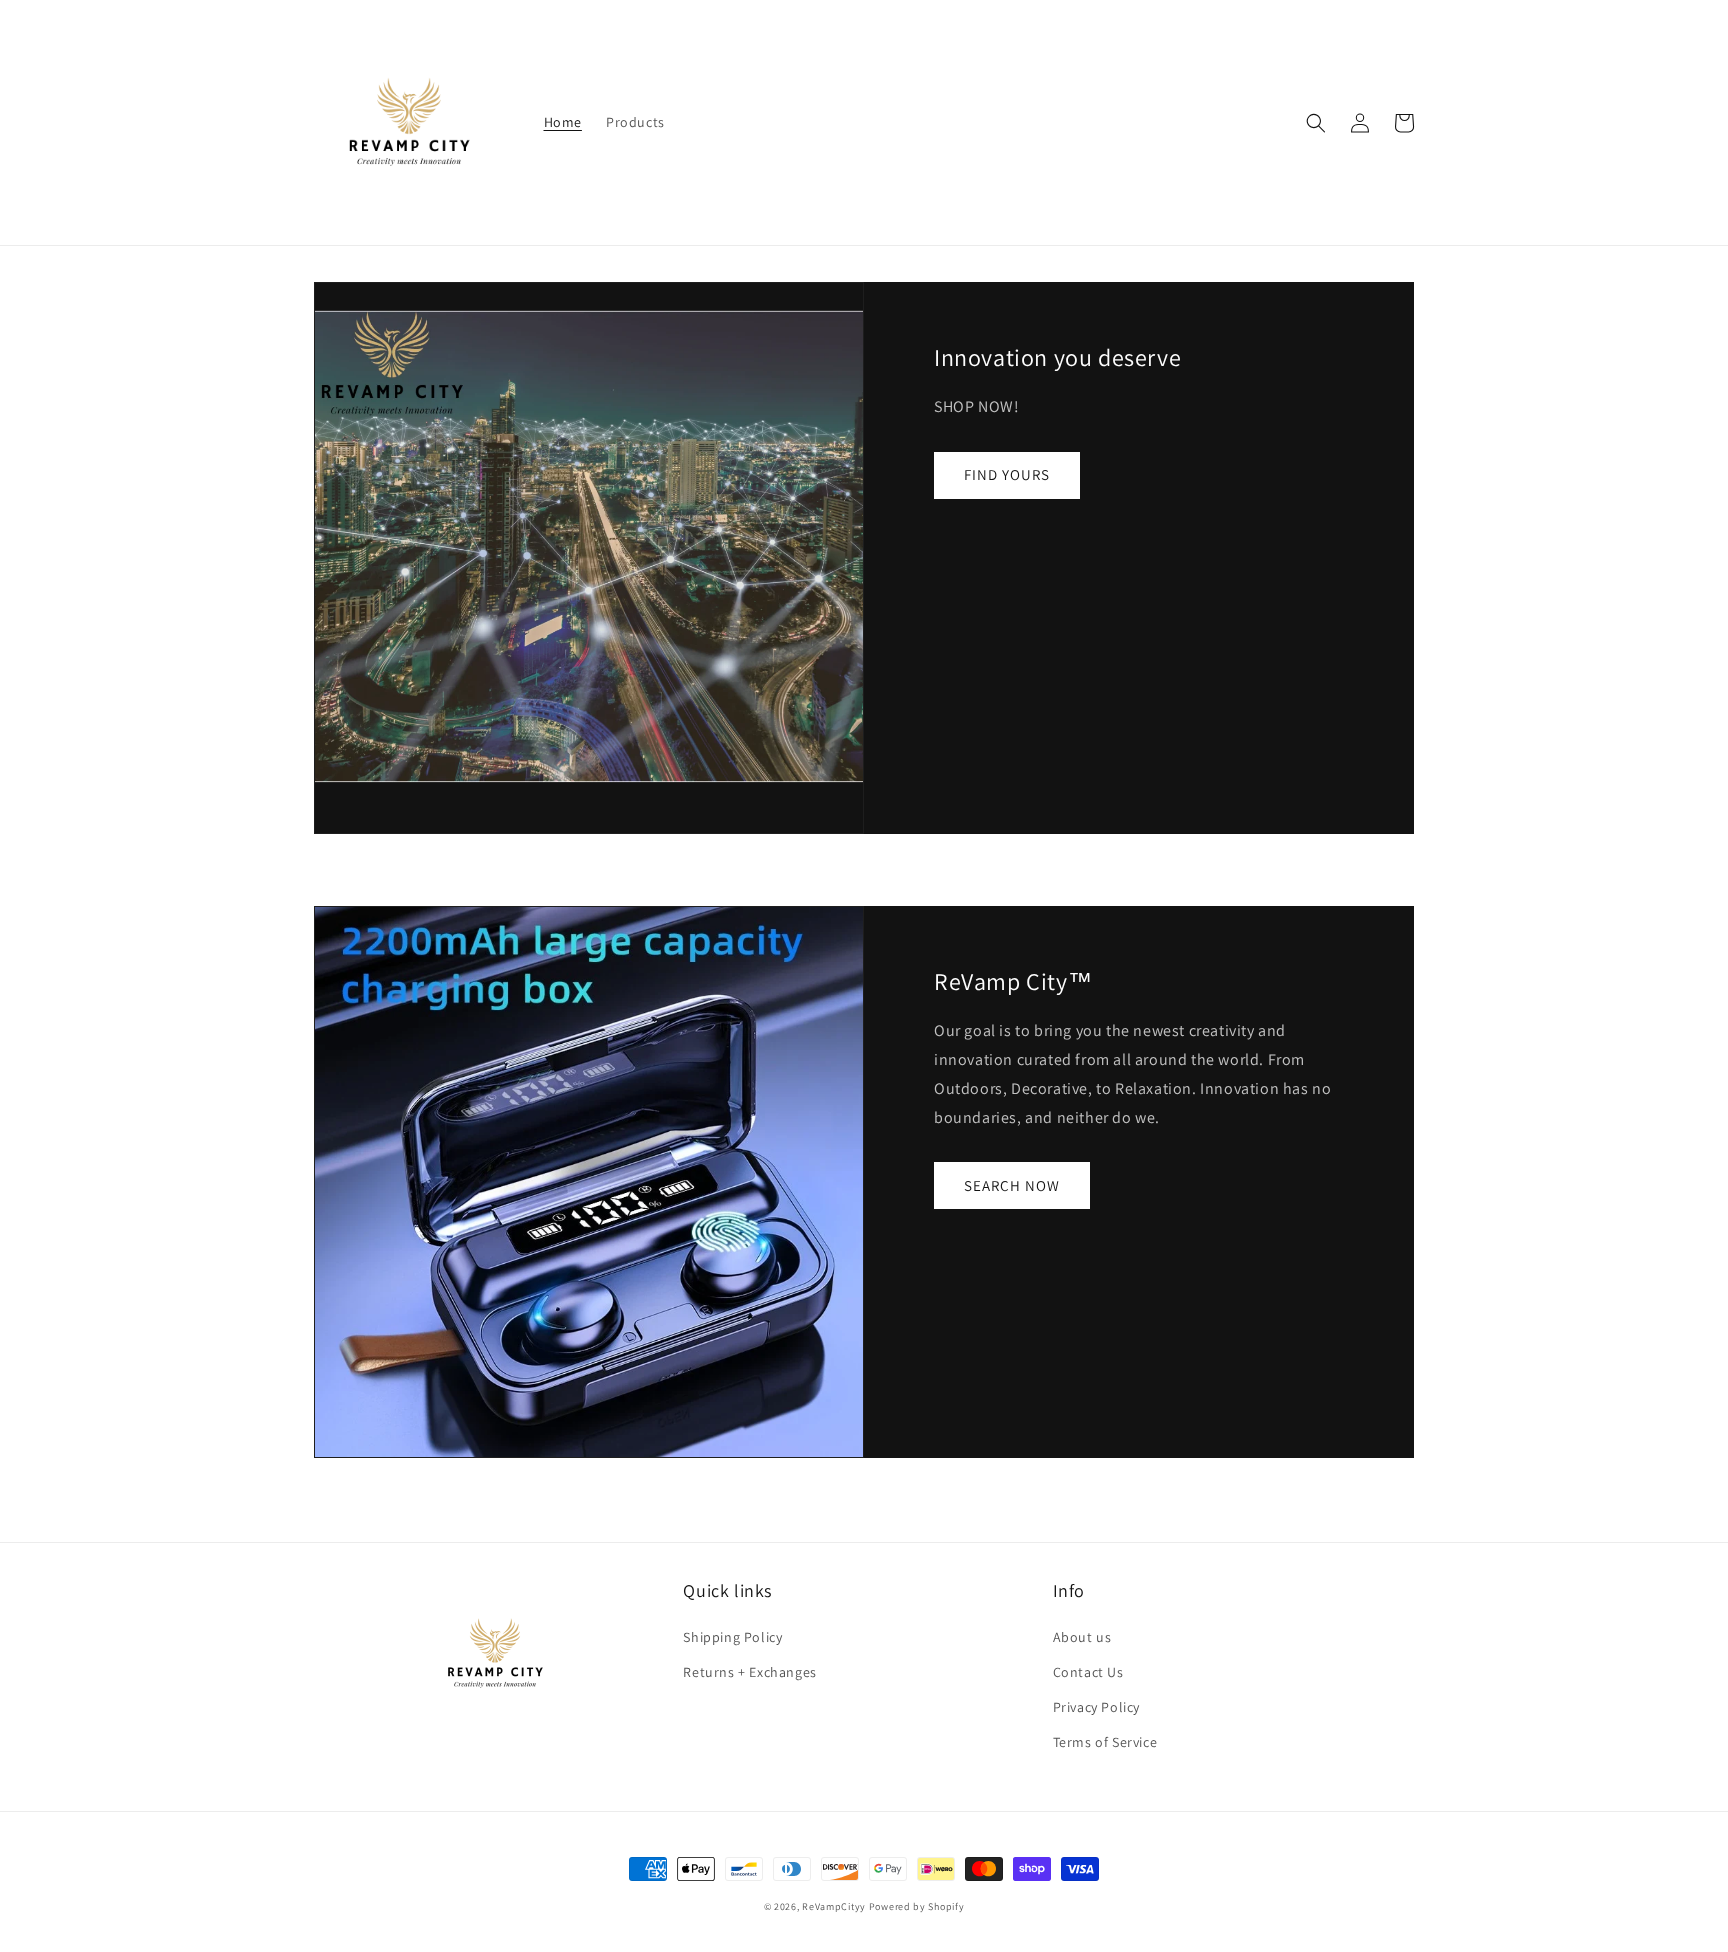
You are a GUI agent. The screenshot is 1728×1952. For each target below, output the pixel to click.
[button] (1316, 123)
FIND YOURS (1007, 474)
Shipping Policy (732, 1637)
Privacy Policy (1096, 1707)
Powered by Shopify (917, 1906)
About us (1082, 1637)
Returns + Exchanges (749, 1672)
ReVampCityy (834, 1906)
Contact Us (1088, 1672)
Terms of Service (1105, 1742)
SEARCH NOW (1012, 1185)
